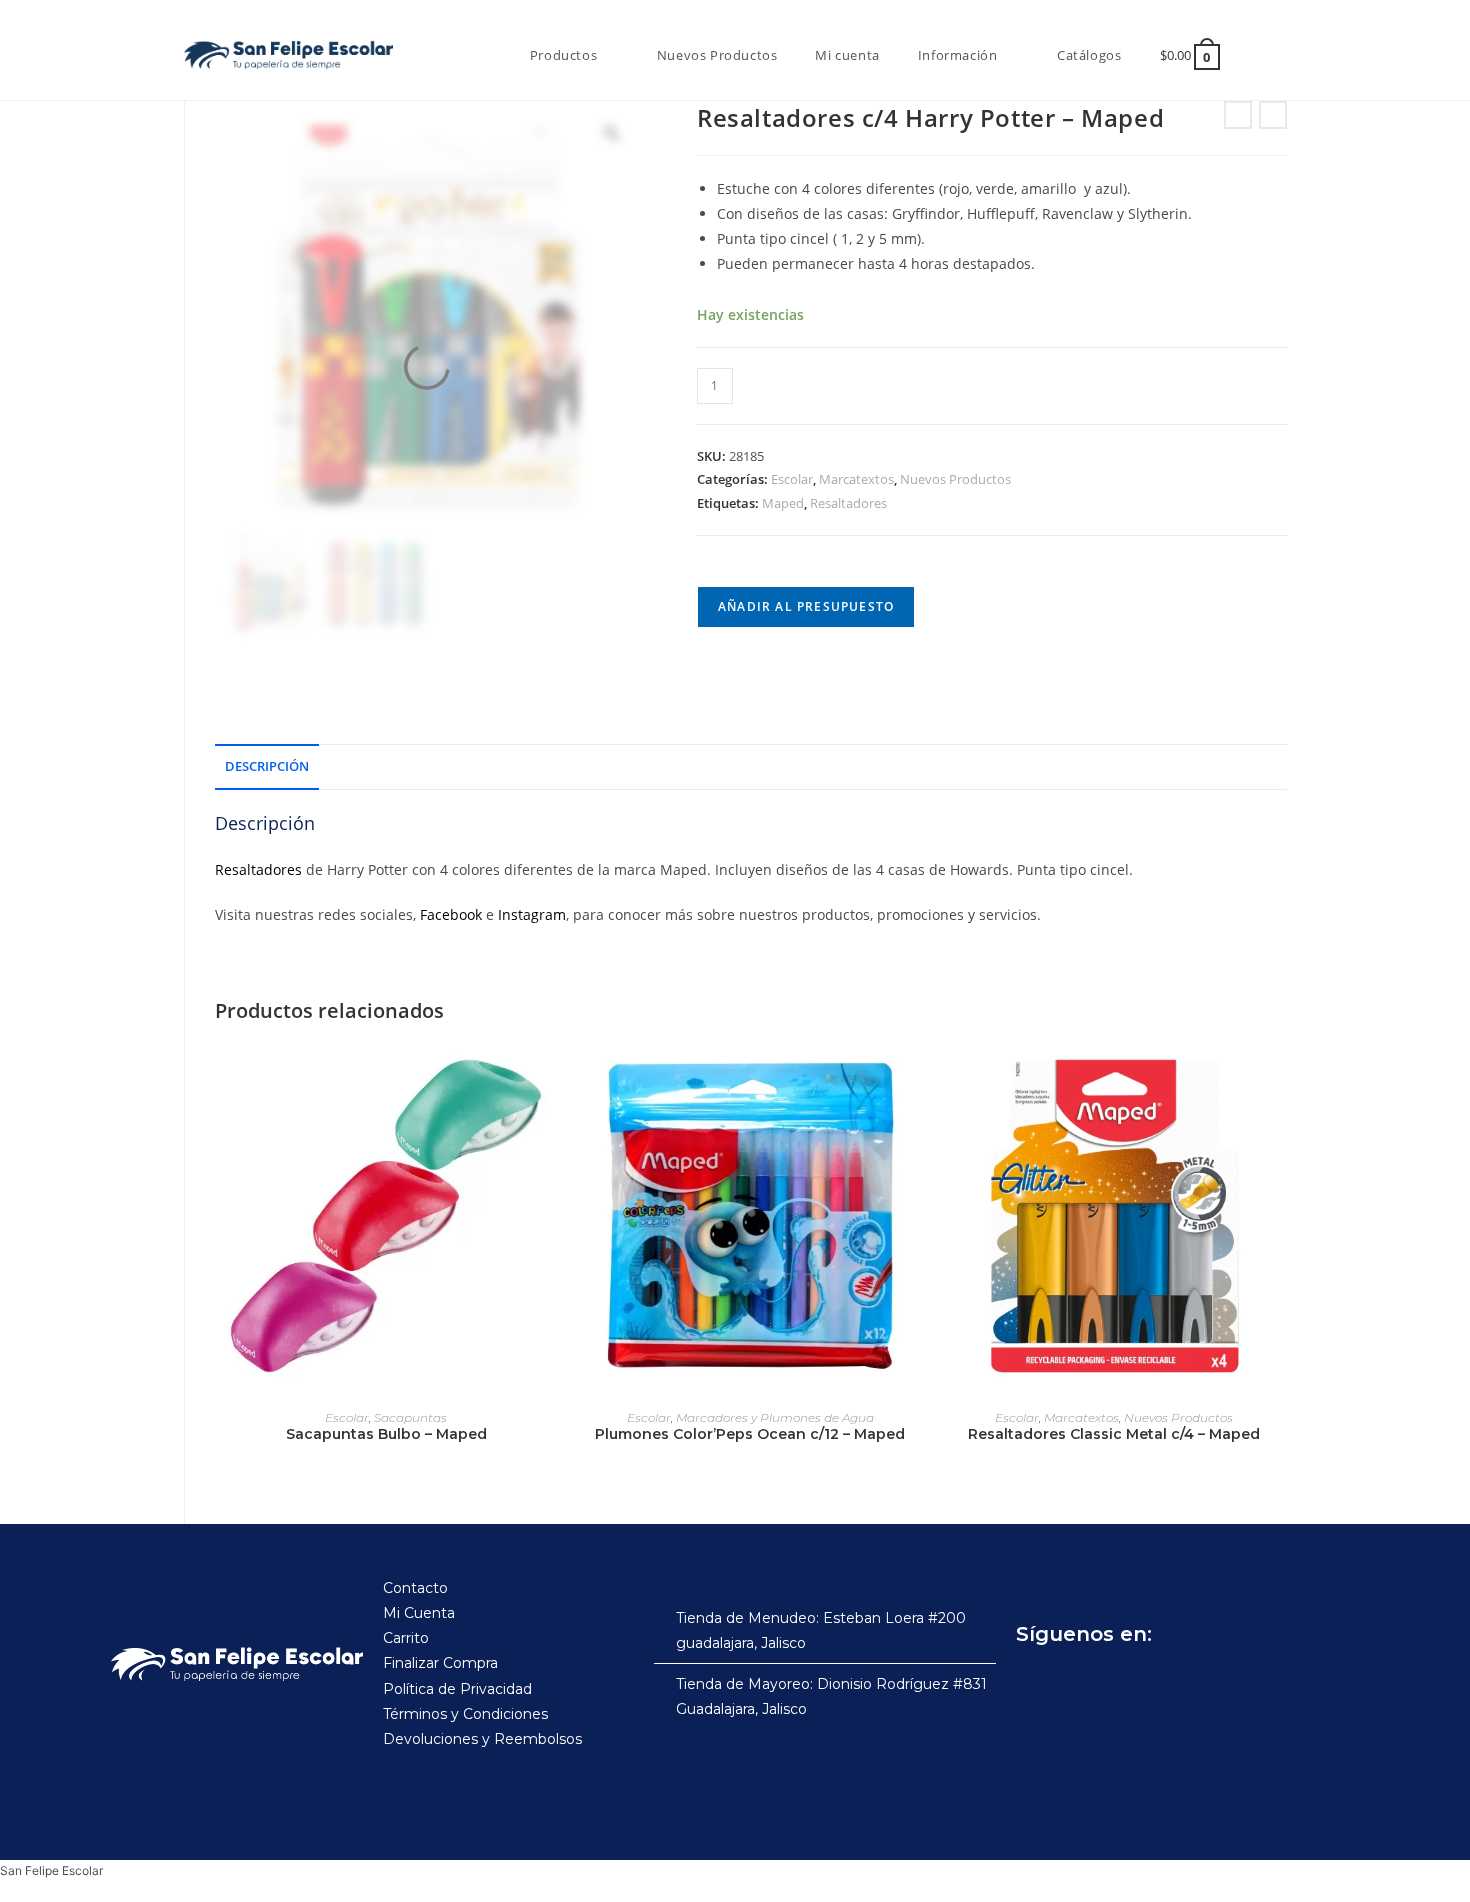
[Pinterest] (1168, 1684)
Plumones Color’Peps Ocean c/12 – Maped (750, 1434)
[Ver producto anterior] (1238, 115)
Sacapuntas (410, 1417)
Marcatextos (856, 479)
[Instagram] (1080, 1684)
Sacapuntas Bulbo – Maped (386, 1434)
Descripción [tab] (267, 766)
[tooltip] (926, 213)
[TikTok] (1124, 1684)
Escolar (792, 479)
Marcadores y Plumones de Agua (775, 1417)
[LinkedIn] (1212, 1684)
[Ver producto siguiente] (1273, 115)
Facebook (451, 914)
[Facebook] (1036, 1684)
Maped (783, 503)
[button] (926, 213)
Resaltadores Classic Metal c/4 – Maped (1114, 1434)
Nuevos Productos (955, 479)
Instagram (532, 914)
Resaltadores (848, 503)
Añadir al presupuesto (806, 606)
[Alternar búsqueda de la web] (1263, 55)
